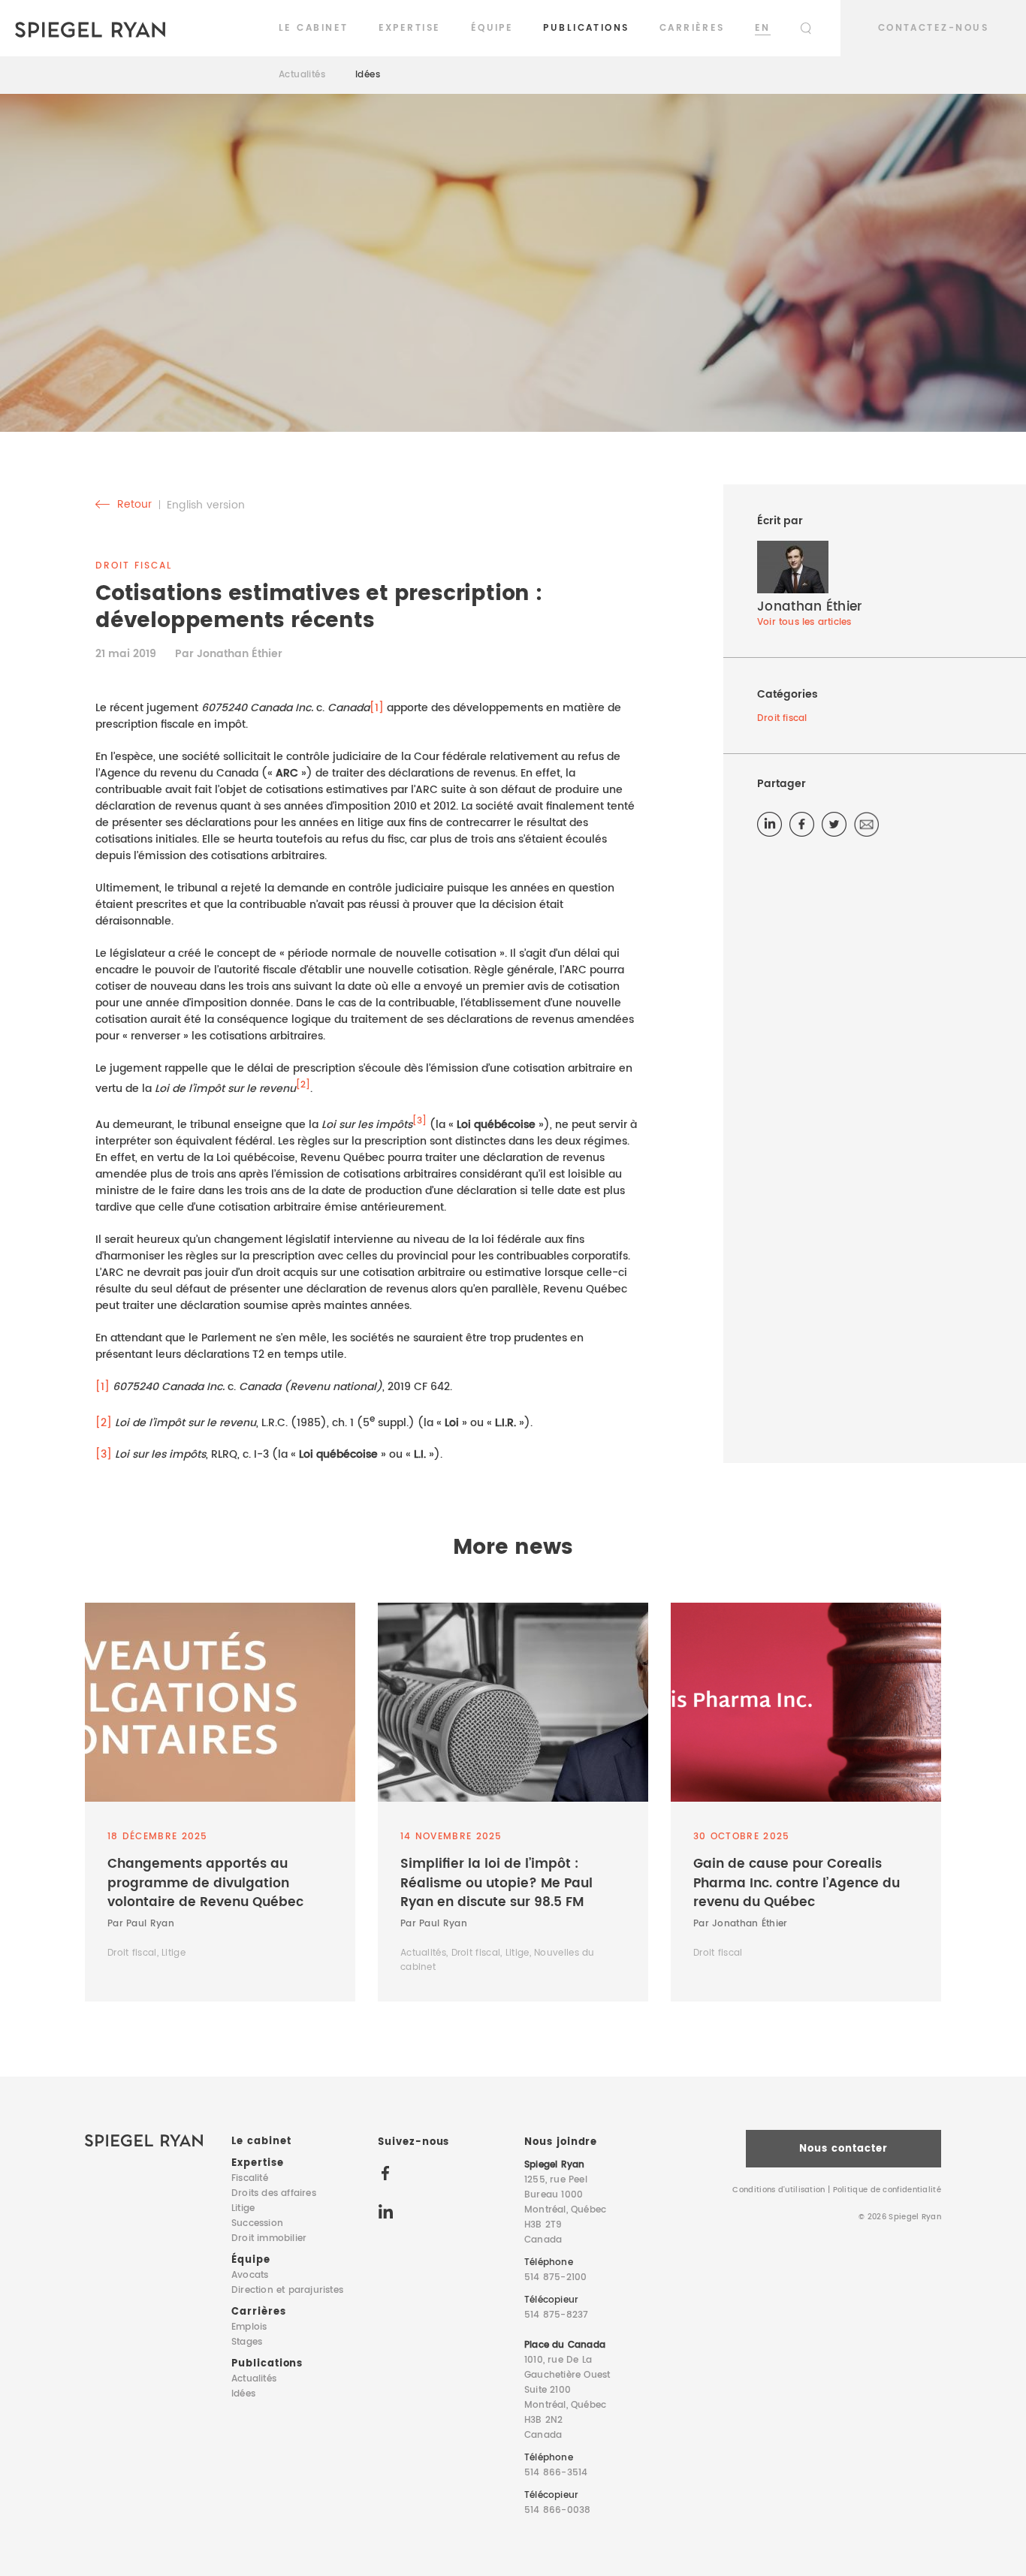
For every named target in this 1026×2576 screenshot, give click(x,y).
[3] (104, 1454)
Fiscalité (250, 2178)
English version (206, 505)
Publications (586, 28)
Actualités (302, 75)
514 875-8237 (556, 2315)
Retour (133, 505)
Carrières (692, 28)
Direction (287, 2290)
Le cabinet (314, 28)
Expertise (410, 28)
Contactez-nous (933, 28)
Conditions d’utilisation (779, 2190)
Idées (368, 75)
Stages (247, 2342)
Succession (257, 2223)
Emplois (249, 2327)
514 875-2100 (555, 2277)
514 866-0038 (557, 2510)
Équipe (492, 28)
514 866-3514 (556, 2473)
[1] (377, 708)
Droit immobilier (269, 2238)
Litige (243, 2208)
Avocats (250, 2275)
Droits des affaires (274, 2193)
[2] (104, 1422)
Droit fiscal (782, 718)
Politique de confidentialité (887, 2190)
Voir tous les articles (804, 622)
